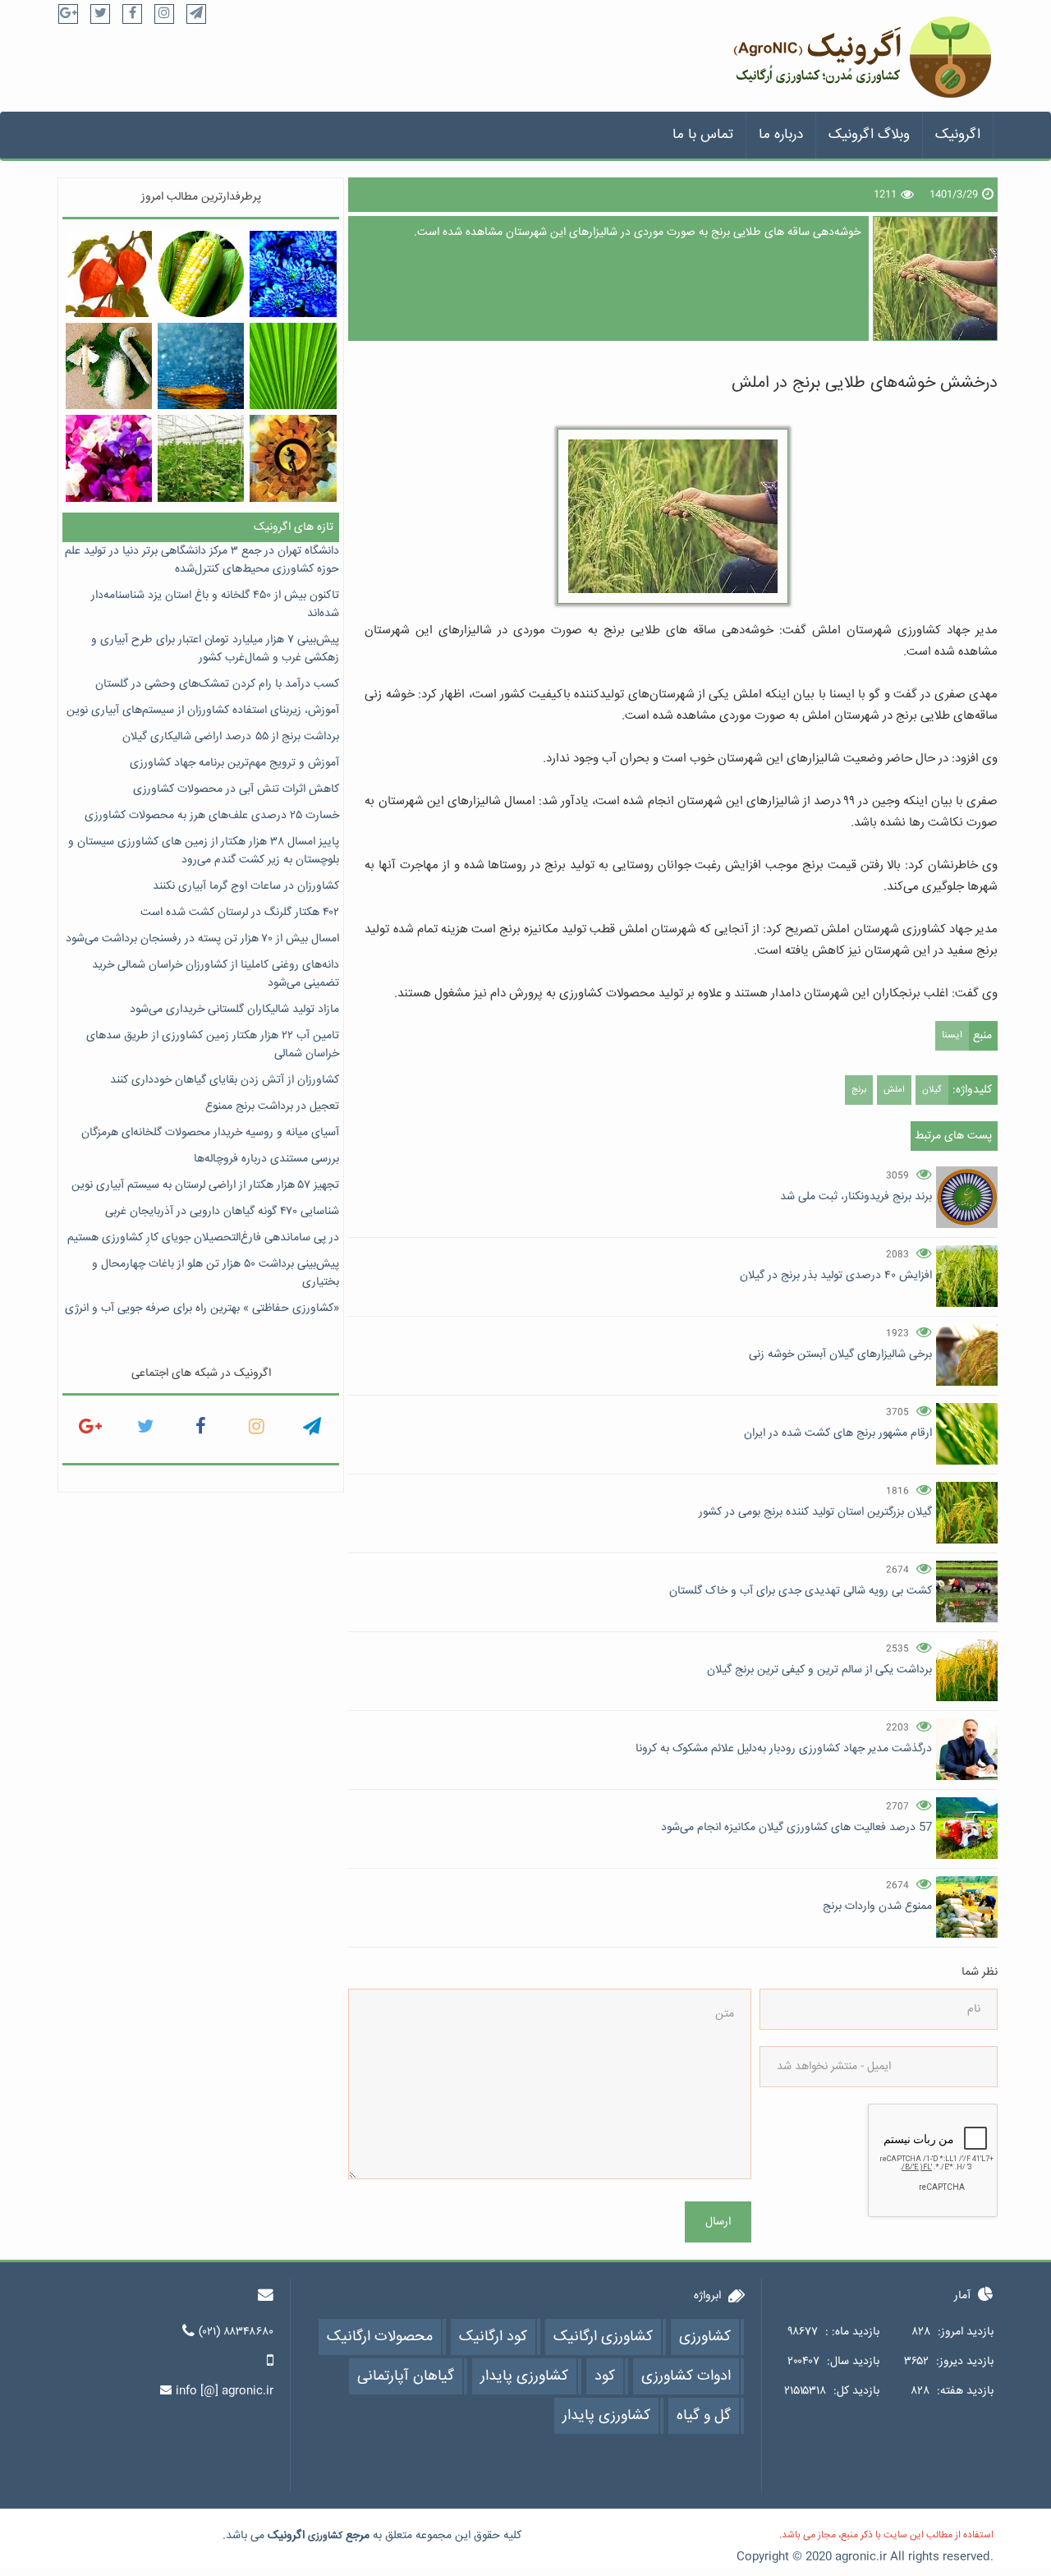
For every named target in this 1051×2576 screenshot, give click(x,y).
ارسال (718, 2222)
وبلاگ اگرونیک (869, 135)
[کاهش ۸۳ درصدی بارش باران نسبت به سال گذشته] (201, 366)
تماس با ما (703, 135)
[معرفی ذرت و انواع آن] (201, 274)
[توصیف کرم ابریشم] (109, 366)
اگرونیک (958, 135)
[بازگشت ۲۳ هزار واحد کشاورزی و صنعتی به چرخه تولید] (293, 458)
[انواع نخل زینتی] (293, 366)
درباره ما (781, 135)
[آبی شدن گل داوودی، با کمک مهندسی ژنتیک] (293, 274)
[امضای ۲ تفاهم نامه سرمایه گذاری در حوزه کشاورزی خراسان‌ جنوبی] (201, 458)
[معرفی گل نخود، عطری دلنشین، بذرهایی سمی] (109, 458)
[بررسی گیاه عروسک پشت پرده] (109, 274)
